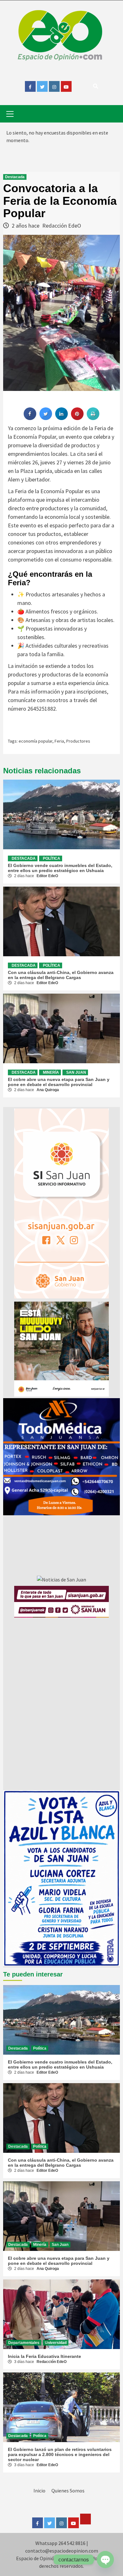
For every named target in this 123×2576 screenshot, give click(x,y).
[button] (61, 1457)
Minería (51, 1072)
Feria (59, 741)
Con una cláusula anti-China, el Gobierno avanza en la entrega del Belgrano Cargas (61, 975)
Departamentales (24, 2343)
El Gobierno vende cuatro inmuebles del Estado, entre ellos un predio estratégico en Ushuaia (60, 868)
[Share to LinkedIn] (61, 418)
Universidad (56, 2343)
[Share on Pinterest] (77, 418)
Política (52, 858)
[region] (61, 1457)
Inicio (39, 2491)
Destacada (15, 177)
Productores (78, 741)
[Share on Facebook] (30, 418)
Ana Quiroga (48, 1090)
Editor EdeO (47, 876)
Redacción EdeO (62, 226)
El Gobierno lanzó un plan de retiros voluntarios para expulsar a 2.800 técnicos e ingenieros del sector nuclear (60, 2454)
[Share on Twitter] (46, 418)
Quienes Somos (68, 2491)
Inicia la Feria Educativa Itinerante (44, 2356)
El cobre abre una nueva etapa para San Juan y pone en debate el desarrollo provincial (59, 1082)
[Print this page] (93, 418)
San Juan (76, 1072)
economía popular (35, 741)
